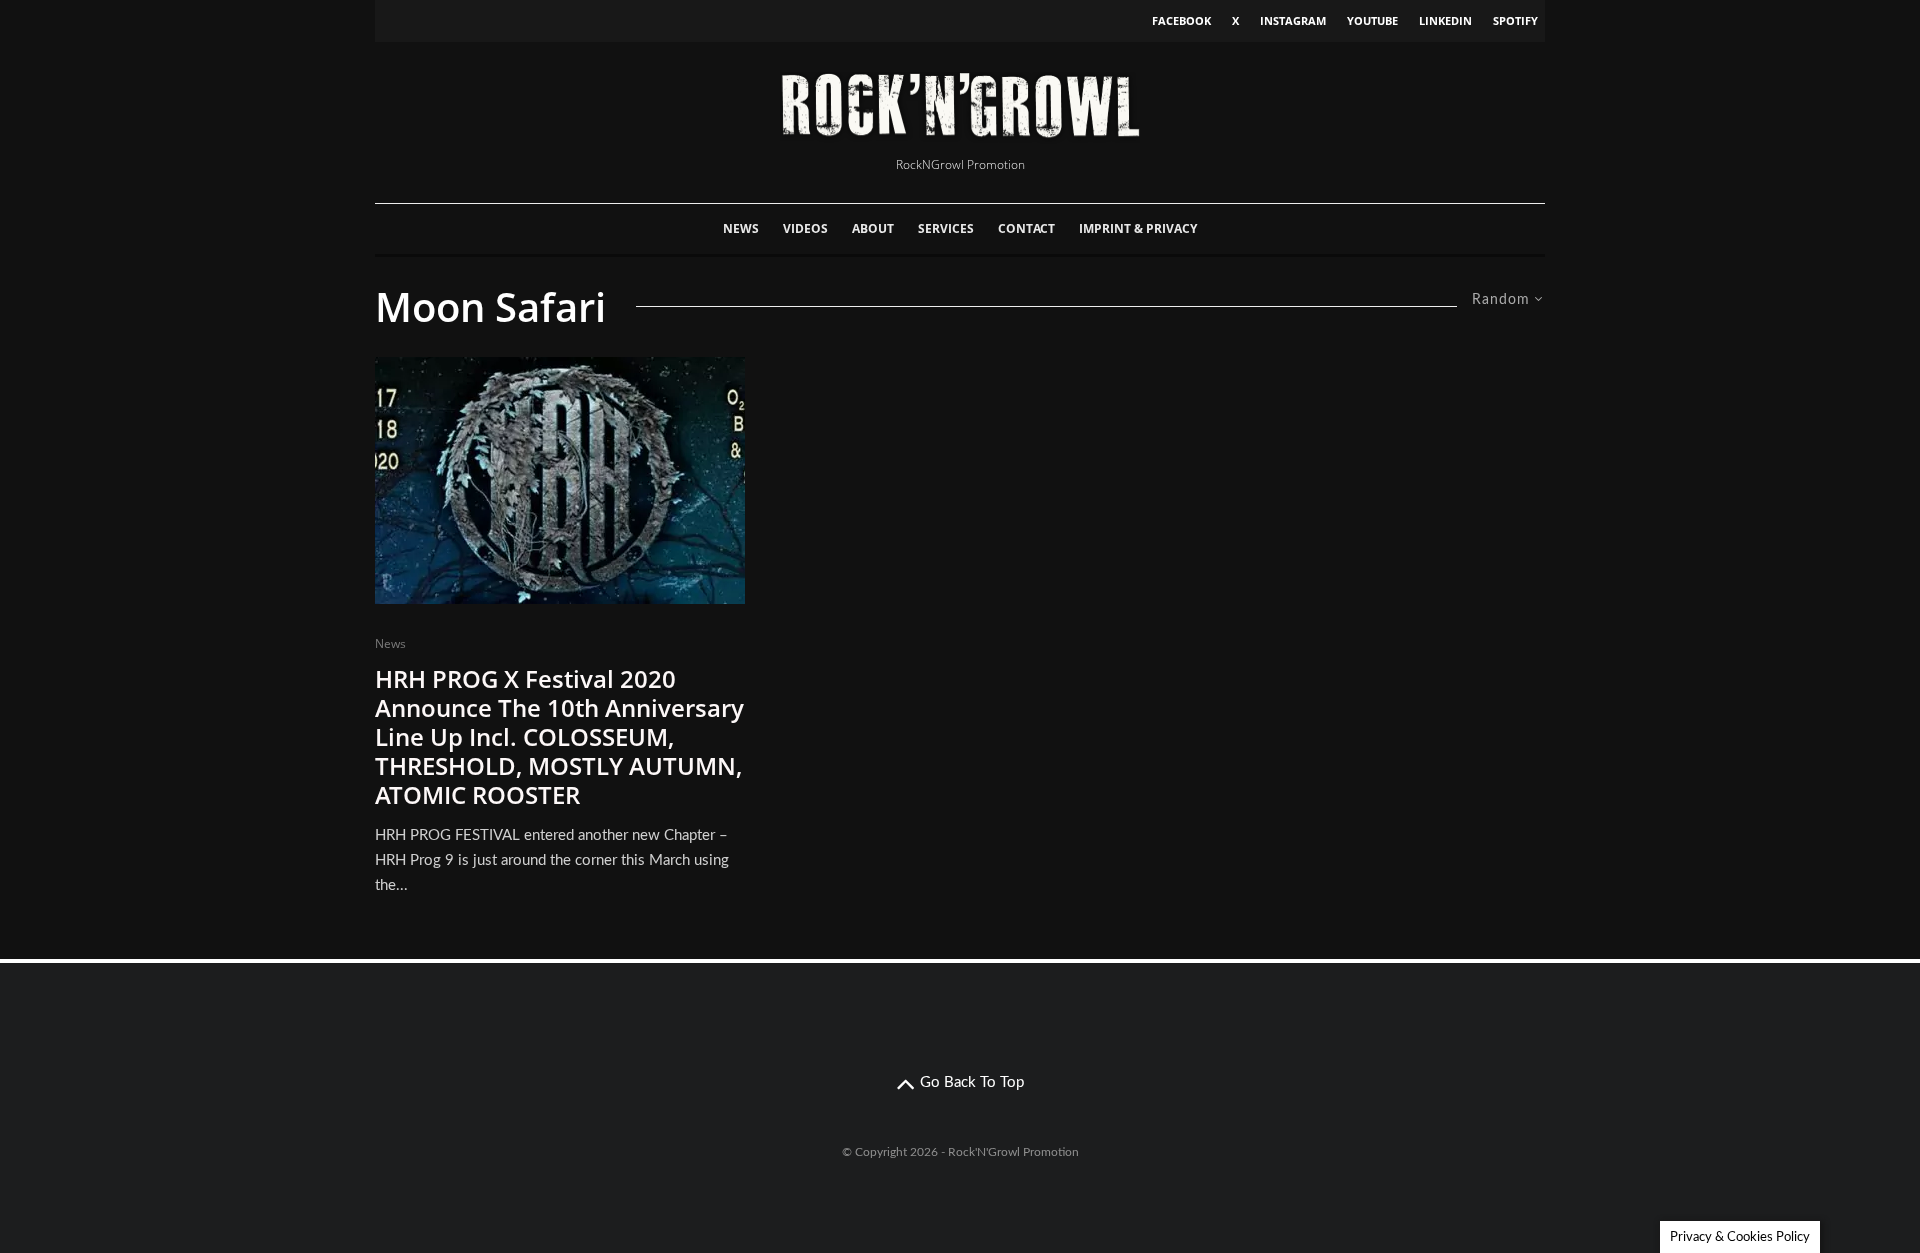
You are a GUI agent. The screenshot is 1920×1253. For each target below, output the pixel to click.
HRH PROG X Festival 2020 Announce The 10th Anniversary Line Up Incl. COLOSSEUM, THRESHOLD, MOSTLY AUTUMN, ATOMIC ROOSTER (559, 737)
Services (946, 228)
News (741, 228)
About (873, 228)
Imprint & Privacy (1138, 228)
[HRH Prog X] (560, 480)
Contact (1026, 228)
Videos (805, 228)
